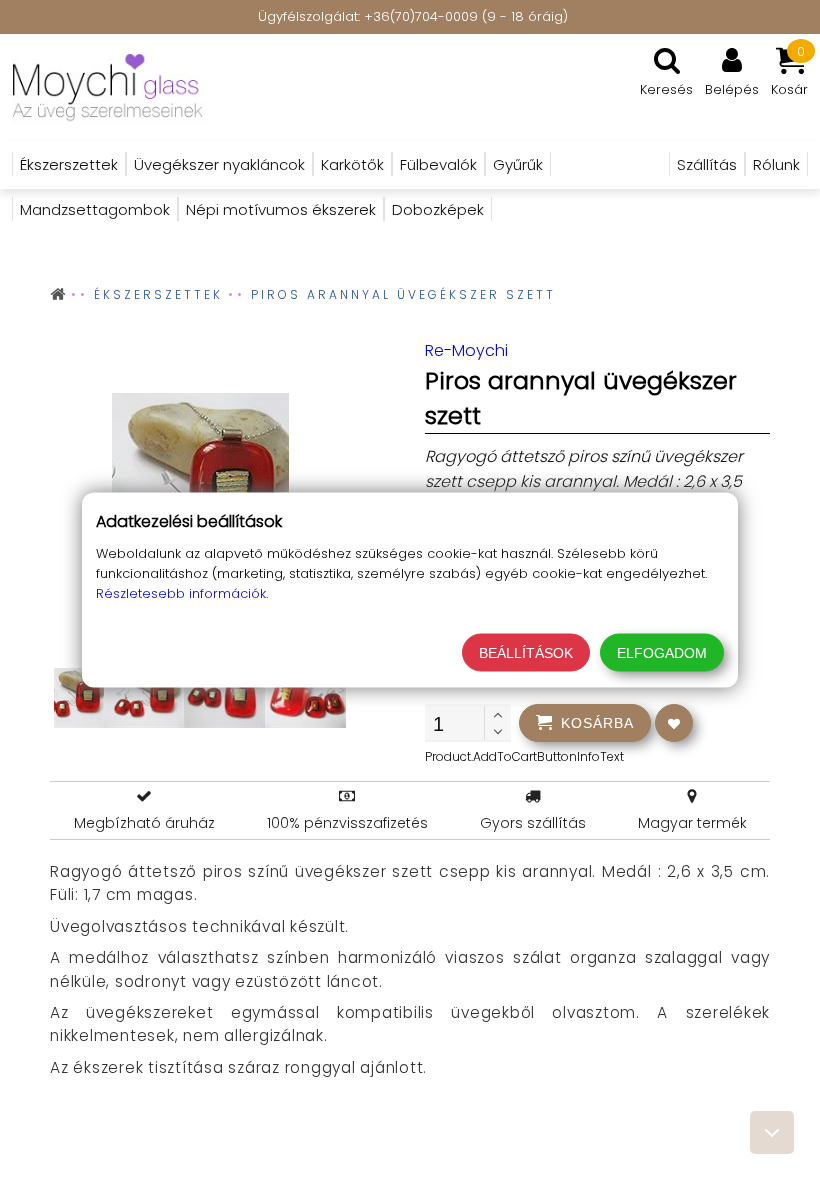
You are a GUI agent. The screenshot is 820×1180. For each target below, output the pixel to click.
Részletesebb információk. (182, 593)
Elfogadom (662, 653)
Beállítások (526, 653)
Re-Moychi (466, 350)
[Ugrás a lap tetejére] (772, 1132)
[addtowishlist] (674, 723)
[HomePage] (141, 87)
